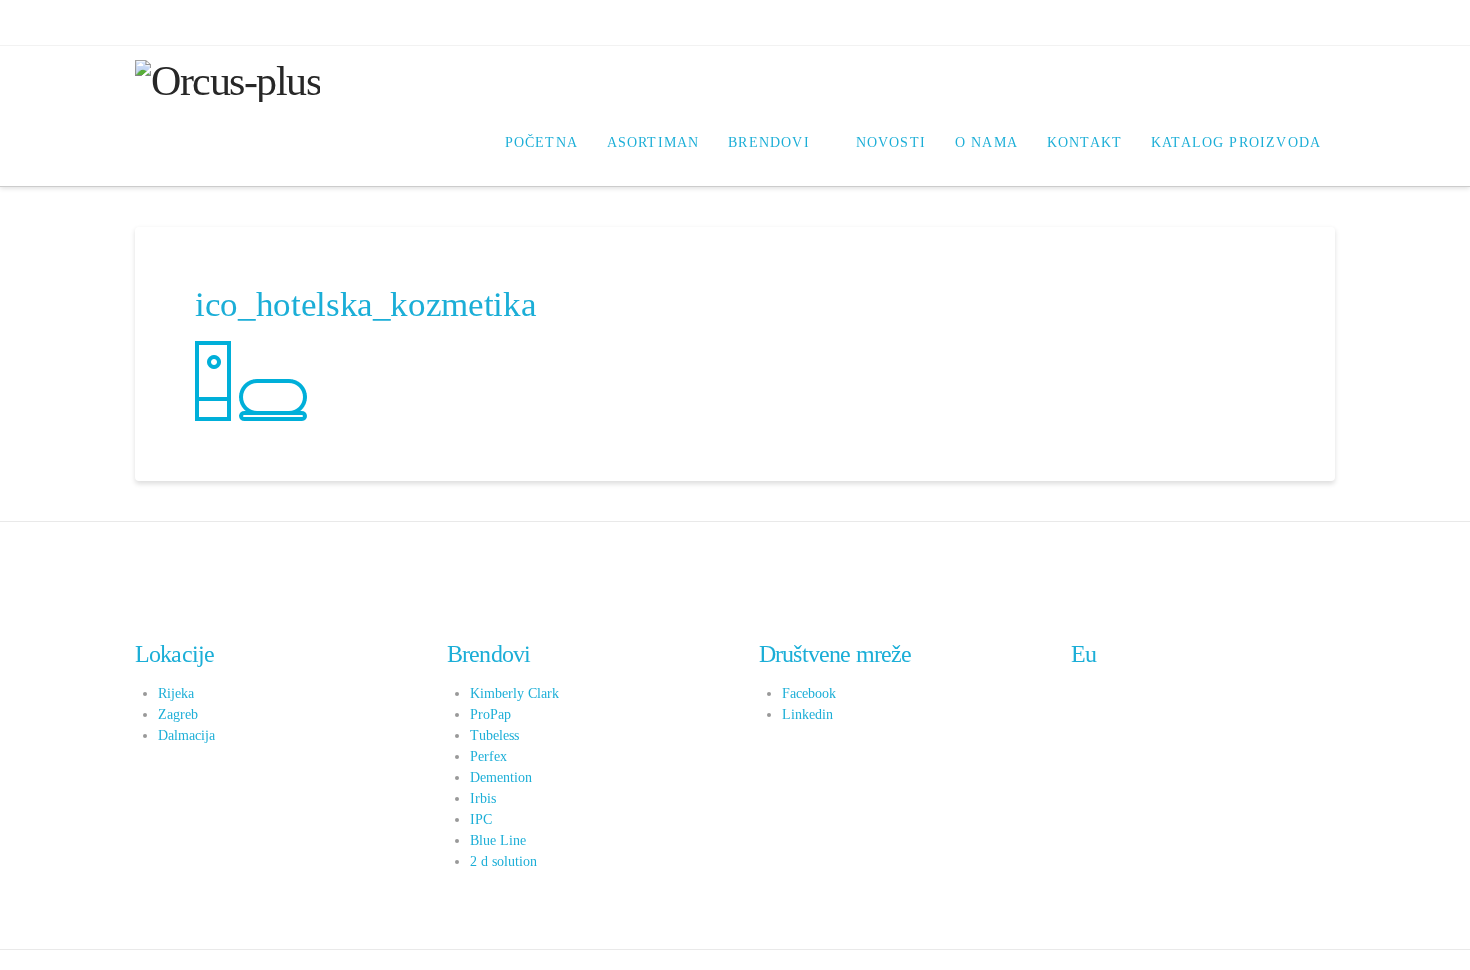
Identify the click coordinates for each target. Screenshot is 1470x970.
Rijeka (176, 693)
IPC (481, 819)
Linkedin (807, 714)
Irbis (483, 798)
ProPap (490, 714)
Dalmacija (186, 735)
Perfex (488, 756)
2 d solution (503, 861)
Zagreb (178, 714)
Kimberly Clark (514, 693)
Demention (501, 777)
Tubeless (494, 735)
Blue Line (498, 840)
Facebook (809, 693)
